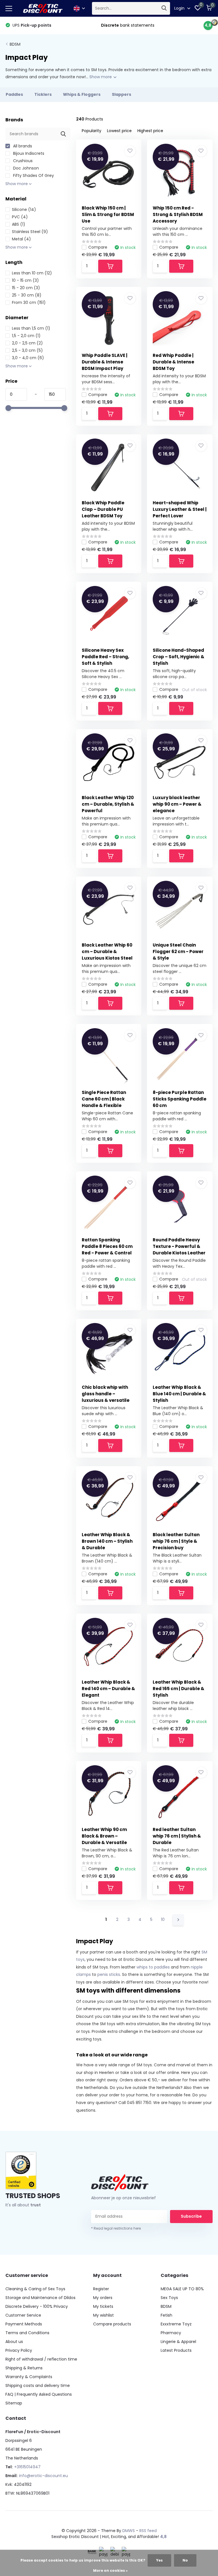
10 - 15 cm (25, 280)
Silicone (24, 209)
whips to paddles (153, 1967)
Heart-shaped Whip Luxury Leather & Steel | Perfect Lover (180, 509)
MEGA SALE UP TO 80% (182, 2289)
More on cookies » (110, 2570)
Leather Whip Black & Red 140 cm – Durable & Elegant (108, 1689)
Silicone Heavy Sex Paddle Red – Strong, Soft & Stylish (105, 657)
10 (163, 1919)
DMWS (129, 2531)
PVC (20, 217)
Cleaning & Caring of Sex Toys (35, 2289)
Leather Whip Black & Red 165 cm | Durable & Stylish (179, 1689)
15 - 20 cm (26, 288)
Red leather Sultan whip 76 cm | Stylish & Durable (177, 1836)
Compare (98, 247)
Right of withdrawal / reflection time (41, 2359)
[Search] (164, 8)
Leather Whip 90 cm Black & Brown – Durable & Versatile (104, 1836)
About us (14, 2342)
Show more (101, 77)
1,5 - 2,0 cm (26, 336)
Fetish (166, 2315)
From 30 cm (29, 302)
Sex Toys (169, 2298)
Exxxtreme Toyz (176, 2324)
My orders (103, 2298)
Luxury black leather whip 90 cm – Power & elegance (177, 804)
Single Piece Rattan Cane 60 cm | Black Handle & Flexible (104, 1099)
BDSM (15, 44)
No (185, 2560)
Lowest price (119, 131)
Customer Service (23, 2315)
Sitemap (14, 2403)
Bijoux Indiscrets (28, 153)
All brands (22, 146)
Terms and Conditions (27, 2333)
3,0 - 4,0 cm (28, 358)
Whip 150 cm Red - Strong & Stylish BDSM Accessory (178, 214)
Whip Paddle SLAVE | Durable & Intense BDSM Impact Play (105, 362)
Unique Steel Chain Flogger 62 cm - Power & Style (178, 952)
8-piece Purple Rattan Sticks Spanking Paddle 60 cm (180, 1099)
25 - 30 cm (27, 295)
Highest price (150, 131)
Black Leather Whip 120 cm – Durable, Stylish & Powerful (108, 804)
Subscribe (191, 2216)
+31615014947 (27, 2467)
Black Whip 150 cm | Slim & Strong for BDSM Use (108, 214)
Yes (159, 2560)
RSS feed (148, 2531)
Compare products (112, 2324)
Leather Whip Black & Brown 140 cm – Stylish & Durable (107, 1541)
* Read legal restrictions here (116, 2228)
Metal (21, 239)
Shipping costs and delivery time (38, 2386)
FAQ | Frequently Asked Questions (39, 2394)
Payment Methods (24, 2324)
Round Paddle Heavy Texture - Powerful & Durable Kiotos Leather (179, 1246)
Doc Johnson (25, 168)
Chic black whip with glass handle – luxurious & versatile (106, 1394)
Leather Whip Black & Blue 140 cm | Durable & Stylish (179, 1394)
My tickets (103, 2306)
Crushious (22, 161)
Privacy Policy (19, 2350)
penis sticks (109, 1974)
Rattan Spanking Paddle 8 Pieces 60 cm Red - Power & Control (107, 1246)
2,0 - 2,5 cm (27, 343)
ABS (19, 224)
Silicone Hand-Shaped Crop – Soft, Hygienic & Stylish (179, 657)
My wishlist (103, 2315)
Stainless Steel (30, 232)
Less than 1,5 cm (31, 328)
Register (101, 2289)
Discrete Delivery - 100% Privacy (37, 2306)
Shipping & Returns (24, 2368)
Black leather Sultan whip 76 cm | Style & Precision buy (176, 1541)
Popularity (92, 131)
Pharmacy (171, 2333)
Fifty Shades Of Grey (33, 175)
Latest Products (176, 2350)
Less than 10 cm (32, 273)
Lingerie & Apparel (178, 2342)
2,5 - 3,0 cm (27, 350)
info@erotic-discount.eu (43, 2476)
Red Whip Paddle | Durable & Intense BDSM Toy (173, 362)
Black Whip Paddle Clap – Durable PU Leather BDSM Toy (103, 509)
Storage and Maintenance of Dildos (40, 2298)
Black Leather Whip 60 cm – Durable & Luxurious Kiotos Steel (107, 952)
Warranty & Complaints (29, 2377)
